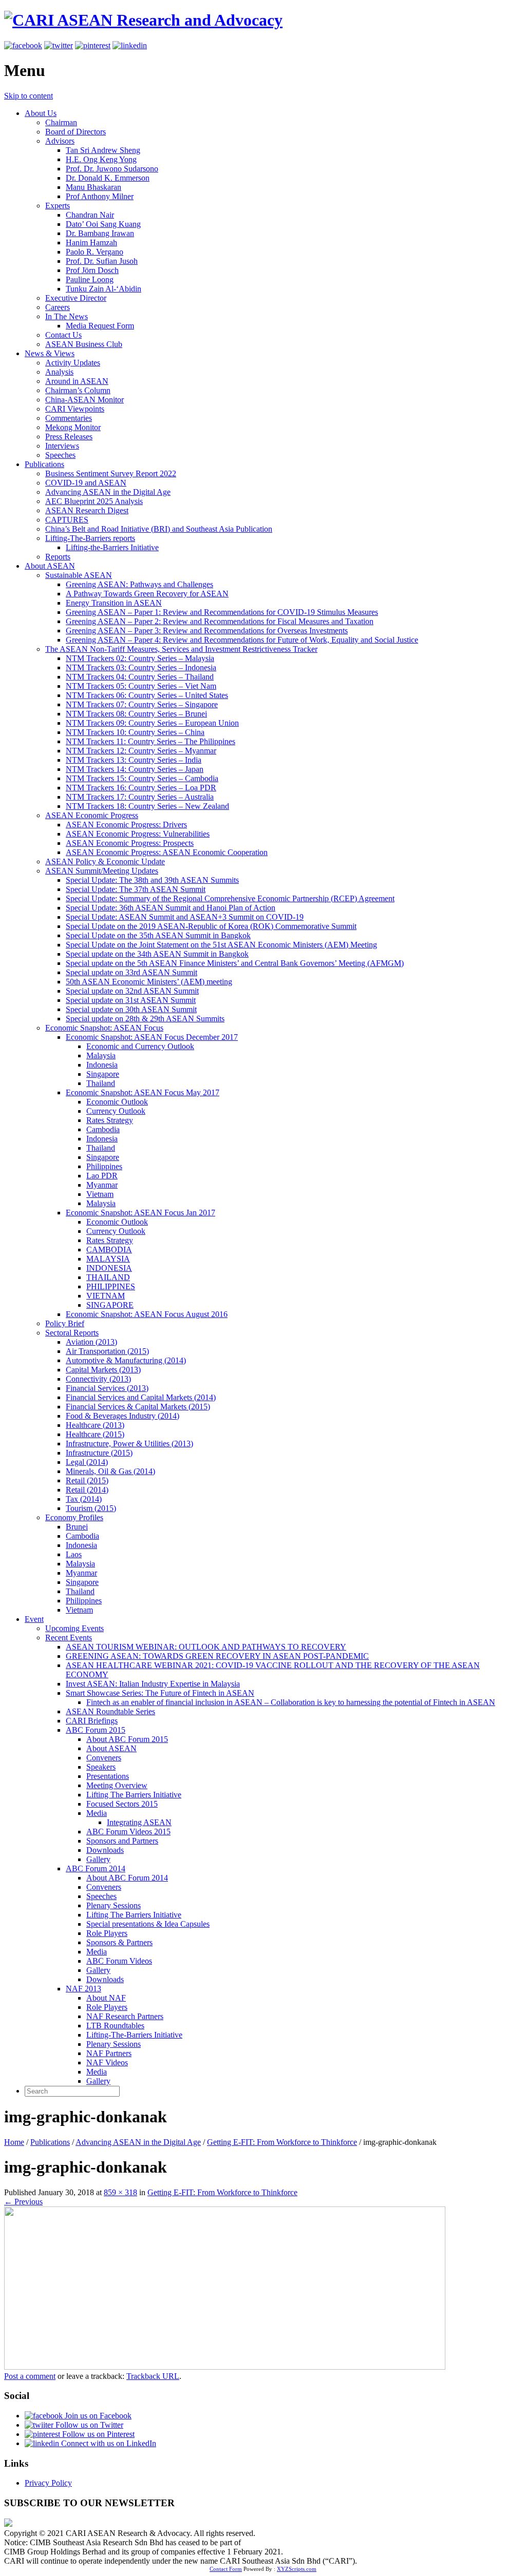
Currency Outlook (116, 1111)
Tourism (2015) (91, 1508)
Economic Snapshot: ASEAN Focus (104, 1028)
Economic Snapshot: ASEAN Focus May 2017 (143, 1092)
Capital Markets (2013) (103, 1370)
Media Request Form (100, 326)
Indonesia (102, 1065)
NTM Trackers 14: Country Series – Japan (135, 769)
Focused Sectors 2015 (122, 1804)
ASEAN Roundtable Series (110, 1711)
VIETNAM (106, 1296)
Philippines (104, 1166)
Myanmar (102, 1185)
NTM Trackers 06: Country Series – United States (147, 695)
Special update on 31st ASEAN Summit (131, 1000)
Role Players (107, 1933)
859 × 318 (120, 2192)
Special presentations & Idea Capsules (148, 1924)
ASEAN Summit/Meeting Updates (102, 871)
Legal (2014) (87, 1462)
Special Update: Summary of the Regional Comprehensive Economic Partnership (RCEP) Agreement (230, 898)
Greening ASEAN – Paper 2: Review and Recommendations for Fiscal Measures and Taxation (220, 621)
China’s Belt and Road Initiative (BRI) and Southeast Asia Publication (159, 529)
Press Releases (69, 437)
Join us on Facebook (97, 2416)
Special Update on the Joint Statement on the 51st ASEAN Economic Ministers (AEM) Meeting (221, 945)
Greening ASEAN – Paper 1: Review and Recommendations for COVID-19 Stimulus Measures (222, 612)
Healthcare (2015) (95, 1434)
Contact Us (63, 335)
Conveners (104, 1758)
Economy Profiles (74, 1517)
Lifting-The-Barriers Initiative (134, 2035)
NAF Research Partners (125, 2016)
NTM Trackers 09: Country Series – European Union (152, 723)
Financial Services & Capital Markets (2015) (138, 1407)
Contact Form (226, 2569)
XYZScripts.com (297, 2569)
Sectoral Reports (72, 1333)
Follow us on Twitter (88, 2425)
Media (97, 1813)
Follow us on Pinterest (97, 2434)
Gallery (98, 1859)
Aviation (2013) (91, 1342)
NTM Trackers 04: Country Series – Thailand (140, 677)
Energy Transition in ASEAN (114, 603)
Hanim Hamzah (91, 243)
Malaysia (101, 1055)
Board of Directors (76, 132)
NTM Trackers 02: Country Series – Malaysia (140, 658)
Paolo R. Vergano (95, 252)
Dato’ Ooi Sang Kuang (103, 224)
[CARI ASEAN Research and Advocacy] (143, 20)
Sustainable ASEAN (79, 575)
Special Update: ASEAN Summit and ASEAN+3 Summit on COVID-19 (185, 917)
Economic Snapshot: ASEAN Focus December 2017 (152, 1037)
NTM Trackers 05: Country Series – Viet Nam (141, 686)
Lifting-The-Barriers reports (90, 538)
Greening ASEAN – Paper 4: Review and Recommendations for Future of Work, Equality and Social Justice (242, 640)
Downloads (105, 1850)
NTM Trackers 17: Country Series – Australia (140, 797)
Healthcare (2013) (95, 1425)
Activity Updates (73, 363)
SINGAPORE (110, 1305)
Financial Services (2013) (107, 1388)
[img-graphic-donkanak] (225, 2367)
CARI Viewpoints (75, 409)
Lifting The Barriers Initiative (134, 1795)
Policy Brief (65, 1323)
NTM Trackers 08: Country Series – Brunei (136, 714)
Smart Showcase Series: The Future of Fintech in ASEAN (160, 1693)
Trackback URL (153, 2376)
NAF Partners (109, 2053)
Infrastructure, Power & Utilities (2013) (129, 1444)
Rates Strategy (110, 1120)
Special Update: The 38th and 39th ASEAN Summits (152, 880)
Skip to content (29, 96)
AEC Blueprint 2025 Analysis (94, 501)
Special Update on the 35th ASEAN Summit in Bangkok (158, 935)
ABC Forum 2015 (96, 1730)
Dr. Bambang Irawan (100, 233)
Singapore (103, 1074)
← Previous (23, 2202)
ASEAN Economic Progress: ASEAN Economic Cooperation (167, 852)
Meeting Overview (117, 1785)
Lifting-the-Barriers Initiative (112, 547)
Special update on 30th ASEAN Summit (131, 1009)
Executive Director (76, 298)
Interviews (62, 446)
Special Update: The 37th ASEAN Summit (136, 889)
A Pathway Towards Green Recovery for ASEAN (147, 594)
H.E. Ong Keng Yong (101, 159)
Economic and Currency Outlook (140, 1046)
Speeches (60, 455)
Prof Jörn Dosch (92, 270)
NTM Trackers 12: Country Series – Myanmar (141, 751)
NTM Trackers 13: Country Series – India (134, 760)
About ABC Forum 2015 (127, 1739)
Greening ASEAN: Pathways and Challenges (139, 584)
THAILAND (108, 1277)
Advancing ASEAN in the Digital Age (108, 492)
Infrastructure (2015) (99, 1453)
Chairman (61, 122)
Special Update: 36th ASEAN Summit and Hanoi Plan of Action (171, 908)
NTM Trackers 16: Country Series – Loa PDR (141, 788)
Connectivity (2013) (98, 1379)
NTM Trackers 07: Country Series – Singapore (142, 704)
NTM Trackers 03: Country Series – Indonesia (141, 667)
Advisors (60, 141)
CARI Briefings (92, 1721)
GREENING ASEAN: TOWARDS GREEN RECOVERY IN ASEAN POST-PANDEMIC (217, 1656)
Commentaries (69, 418)
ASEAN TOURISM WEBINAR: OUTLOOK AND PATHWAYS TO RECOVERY (206, 1647)
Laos (74, 1554)
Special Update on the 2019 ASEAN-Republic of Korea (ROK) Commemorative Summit (211, 926)
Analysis (59, 372)
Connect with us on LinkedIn (108, 2443)
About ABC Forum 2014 (127, 1878)
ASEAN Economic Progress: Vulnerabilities (138, 834)
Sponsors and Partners (122, 1841)
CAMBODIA (109, 1250)
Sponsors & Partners (119, 1942)
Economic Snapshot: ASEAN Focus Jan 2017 (140, 1213)
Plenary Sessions (114, 1905)
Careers (58, 307)
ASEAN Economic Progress (92, 815)
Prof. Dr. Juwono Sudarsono (112, 169)
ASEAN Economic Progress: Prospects (130, 843)
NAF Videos (107, 2062)
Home (14, 2142)
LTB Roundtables (115, 2026)
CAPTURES (67, 520)
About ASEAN (50, 566)
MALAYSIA (108, 1259)
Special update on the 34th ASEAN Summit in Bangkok (157, 954)
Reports (58, 557)
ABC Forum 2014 (96, 1868)
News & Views (50, 353)
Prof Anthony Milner (100, 196)
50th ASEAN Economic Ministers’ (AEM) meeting (149, 982)
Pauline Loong (90, 279)
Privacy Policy (48, 2483)
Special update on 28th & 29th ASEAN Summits (145, 1019)
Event (34, 1619)
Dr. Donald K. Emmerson (108, 178)
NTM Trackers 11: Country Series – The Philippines (151, 741)
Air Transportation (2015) (107, 1351)
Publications (44, 464)
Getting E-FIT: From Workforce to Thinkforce (282, 2142)
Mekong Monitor (73, 427)
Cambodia (103, 1129)
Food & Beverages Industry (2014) (123, 1416)
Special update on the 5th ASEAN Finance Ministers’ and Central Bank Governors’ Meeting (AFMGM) (235, 963)
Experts (58, 206)
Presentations (108, 1776)
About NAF (106, 1998)
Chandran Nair (90, 215)
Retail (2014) (87, 1490)
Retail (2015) (87, 1480)
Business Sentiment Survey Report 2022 (111, 473)
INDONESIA (109, 1268)
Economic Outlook (117, 1102)
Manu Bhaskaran (93, 187)
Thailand (101, 1083)
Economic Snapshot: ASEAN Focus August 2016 (147, 1314)
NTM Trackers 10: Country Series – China (135, 732)
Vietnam (100, 1194)
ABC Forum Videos (119, 1961)
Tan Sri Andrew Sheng (103, 150)
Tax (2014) (84, 1499)
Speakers (101, 1767)
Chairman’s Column (78, 390)
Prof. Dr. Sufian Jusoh (102, 261)
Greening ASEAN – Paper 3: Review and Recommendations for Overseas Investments (207, 631)
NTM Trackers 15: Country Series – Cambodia (142, 778)
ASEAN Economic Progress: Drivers (126, 825)
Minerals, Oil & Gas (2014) (110, 1471)
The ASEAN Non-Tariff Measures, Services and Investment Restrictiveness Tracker (181, 649)
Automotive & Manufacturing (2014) (126, 1360)
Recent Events (69, 1638)
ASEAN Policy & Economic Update (105, 861)
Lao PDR (102, 1176)
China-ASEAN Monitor (84, 400)
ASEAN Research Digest (87, 510)
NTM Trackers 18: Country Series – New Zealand (147, 806)
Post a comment (30, 2376)
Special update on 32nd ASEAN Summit (132, 991)
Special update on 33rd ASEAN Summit (131, 972)
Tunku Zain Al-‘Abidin (104, 289)
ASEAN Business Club (84, 344)
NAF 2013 (83, 1989)
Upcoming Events (74, 1628)
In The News (67, 316)
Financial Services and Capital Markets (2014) (141, 1397)
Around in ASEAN (77, 381)
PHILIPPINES (111, 1286)
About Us (41, 113)
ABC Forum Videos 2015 (128, 1832)
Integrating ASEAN (139, 1822)
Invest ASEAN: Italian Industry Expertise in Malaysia (153, 1684)
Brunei (77, 1527)
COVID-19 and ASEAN (86, 483)
